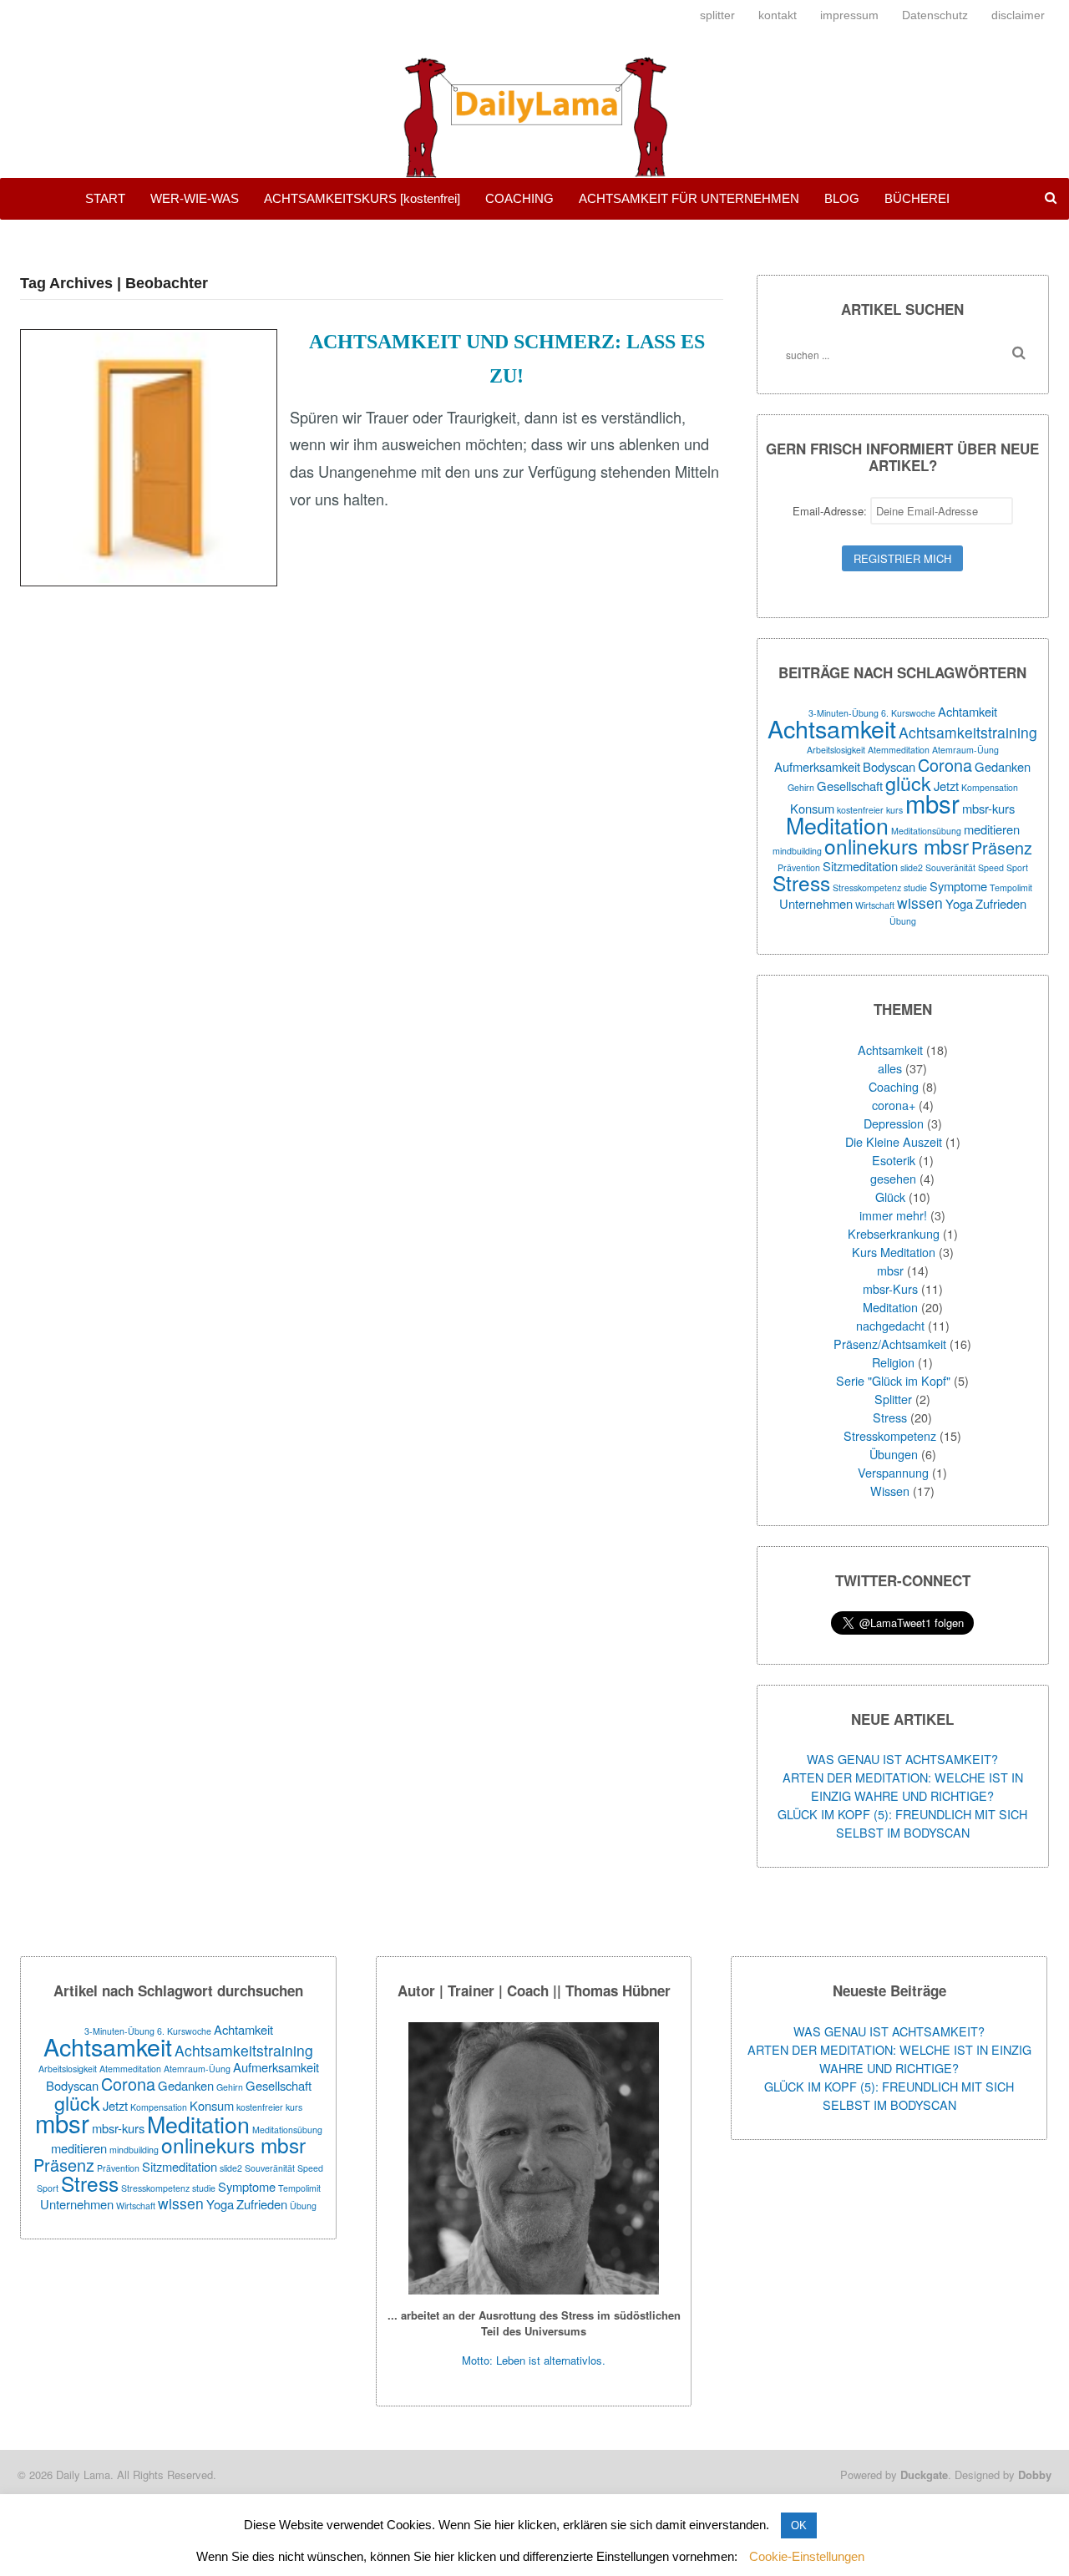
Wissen (890, 1491)
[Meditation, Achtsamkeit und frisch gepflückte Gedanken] (534, 168)
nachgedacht (890, 1325)
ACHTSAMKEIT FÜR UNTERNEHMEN (689, 198)
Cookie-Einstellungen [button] (807, 2556)
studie (915, 887)
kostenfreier (260, 2107)
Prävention (118, 2168)
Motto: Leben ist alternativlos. (534, 2360)
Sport (1017, 867)
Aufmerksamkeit (817, 766)
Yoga (959, 903)
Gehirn (801, 787)
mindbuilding (797, 851)
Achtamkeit (968, 711)
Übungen (894, 1454)
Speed (991, 867)
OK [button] (799, 2525)
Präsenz (1002, 847)
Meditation (837, 825)
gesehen (893, 1178)
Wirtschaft (875, 905)
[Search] (1019, 353)
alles (890, 1068)
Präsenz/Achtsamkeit (890, 1344)
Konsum (212, 2105)
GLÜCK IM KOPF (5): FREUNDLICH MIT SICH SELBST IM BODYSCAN (902, 1823)
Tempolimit (1011, 887)
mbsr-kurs (988, 808)
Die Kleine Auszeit (894, 1141)
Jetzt (115, 2105)
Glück (890, 1197)
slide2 (912, 867)
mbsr (932, 803)
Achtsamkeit (832, 728)
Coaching (894, 1086)
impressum (849, 15)
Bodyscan (889, 766)
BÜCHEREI (917, 198)
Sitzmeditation (860, 866)
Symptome (958, 886)
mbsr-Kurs (890, 1288)
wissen (920, 903)
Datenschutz (935, 15)
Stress (801, 882)
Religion (893, 1362)
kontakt (778, 15)
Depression (894, 1123)
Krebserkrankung (894, 1233)
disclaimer (1018, 15)
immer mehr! (893, 1215)
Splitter (893, 1399)
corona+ (894, 1105)
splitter (717, 15)
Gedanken (1003, 766)
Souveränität (950, 867)
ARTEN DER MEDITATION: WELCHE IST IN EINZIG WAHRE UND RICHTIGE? (903, 1786)
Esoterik (894, 1160)
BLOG (842, 198)
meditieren (992, 829)
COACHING (519, 198)
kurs (894, 810)
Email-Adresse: (831, 511)
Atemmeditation (899, 750)
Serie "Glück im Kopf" (893, 1380)
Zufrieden (1001, 903)
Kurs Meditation (894, 1252)
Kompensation (990, 787)
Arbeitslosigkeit (836, 750)
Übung (903, 921)
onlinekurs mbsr (897, 846)
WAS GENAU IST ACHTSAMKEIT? (902, 1759)
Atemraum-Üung (965, 750)
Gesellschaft (850, 786)
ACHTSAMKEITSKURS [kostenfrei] (362, 198)
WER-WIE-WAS (195, 198)
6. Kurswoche (908, 713)
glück (908, 783)
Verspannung (893, 1472)
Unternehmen (816, 903)
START (105, 198)
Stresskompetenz (867, 887)
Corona (945, 765)
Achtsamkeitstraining (968, 732)
